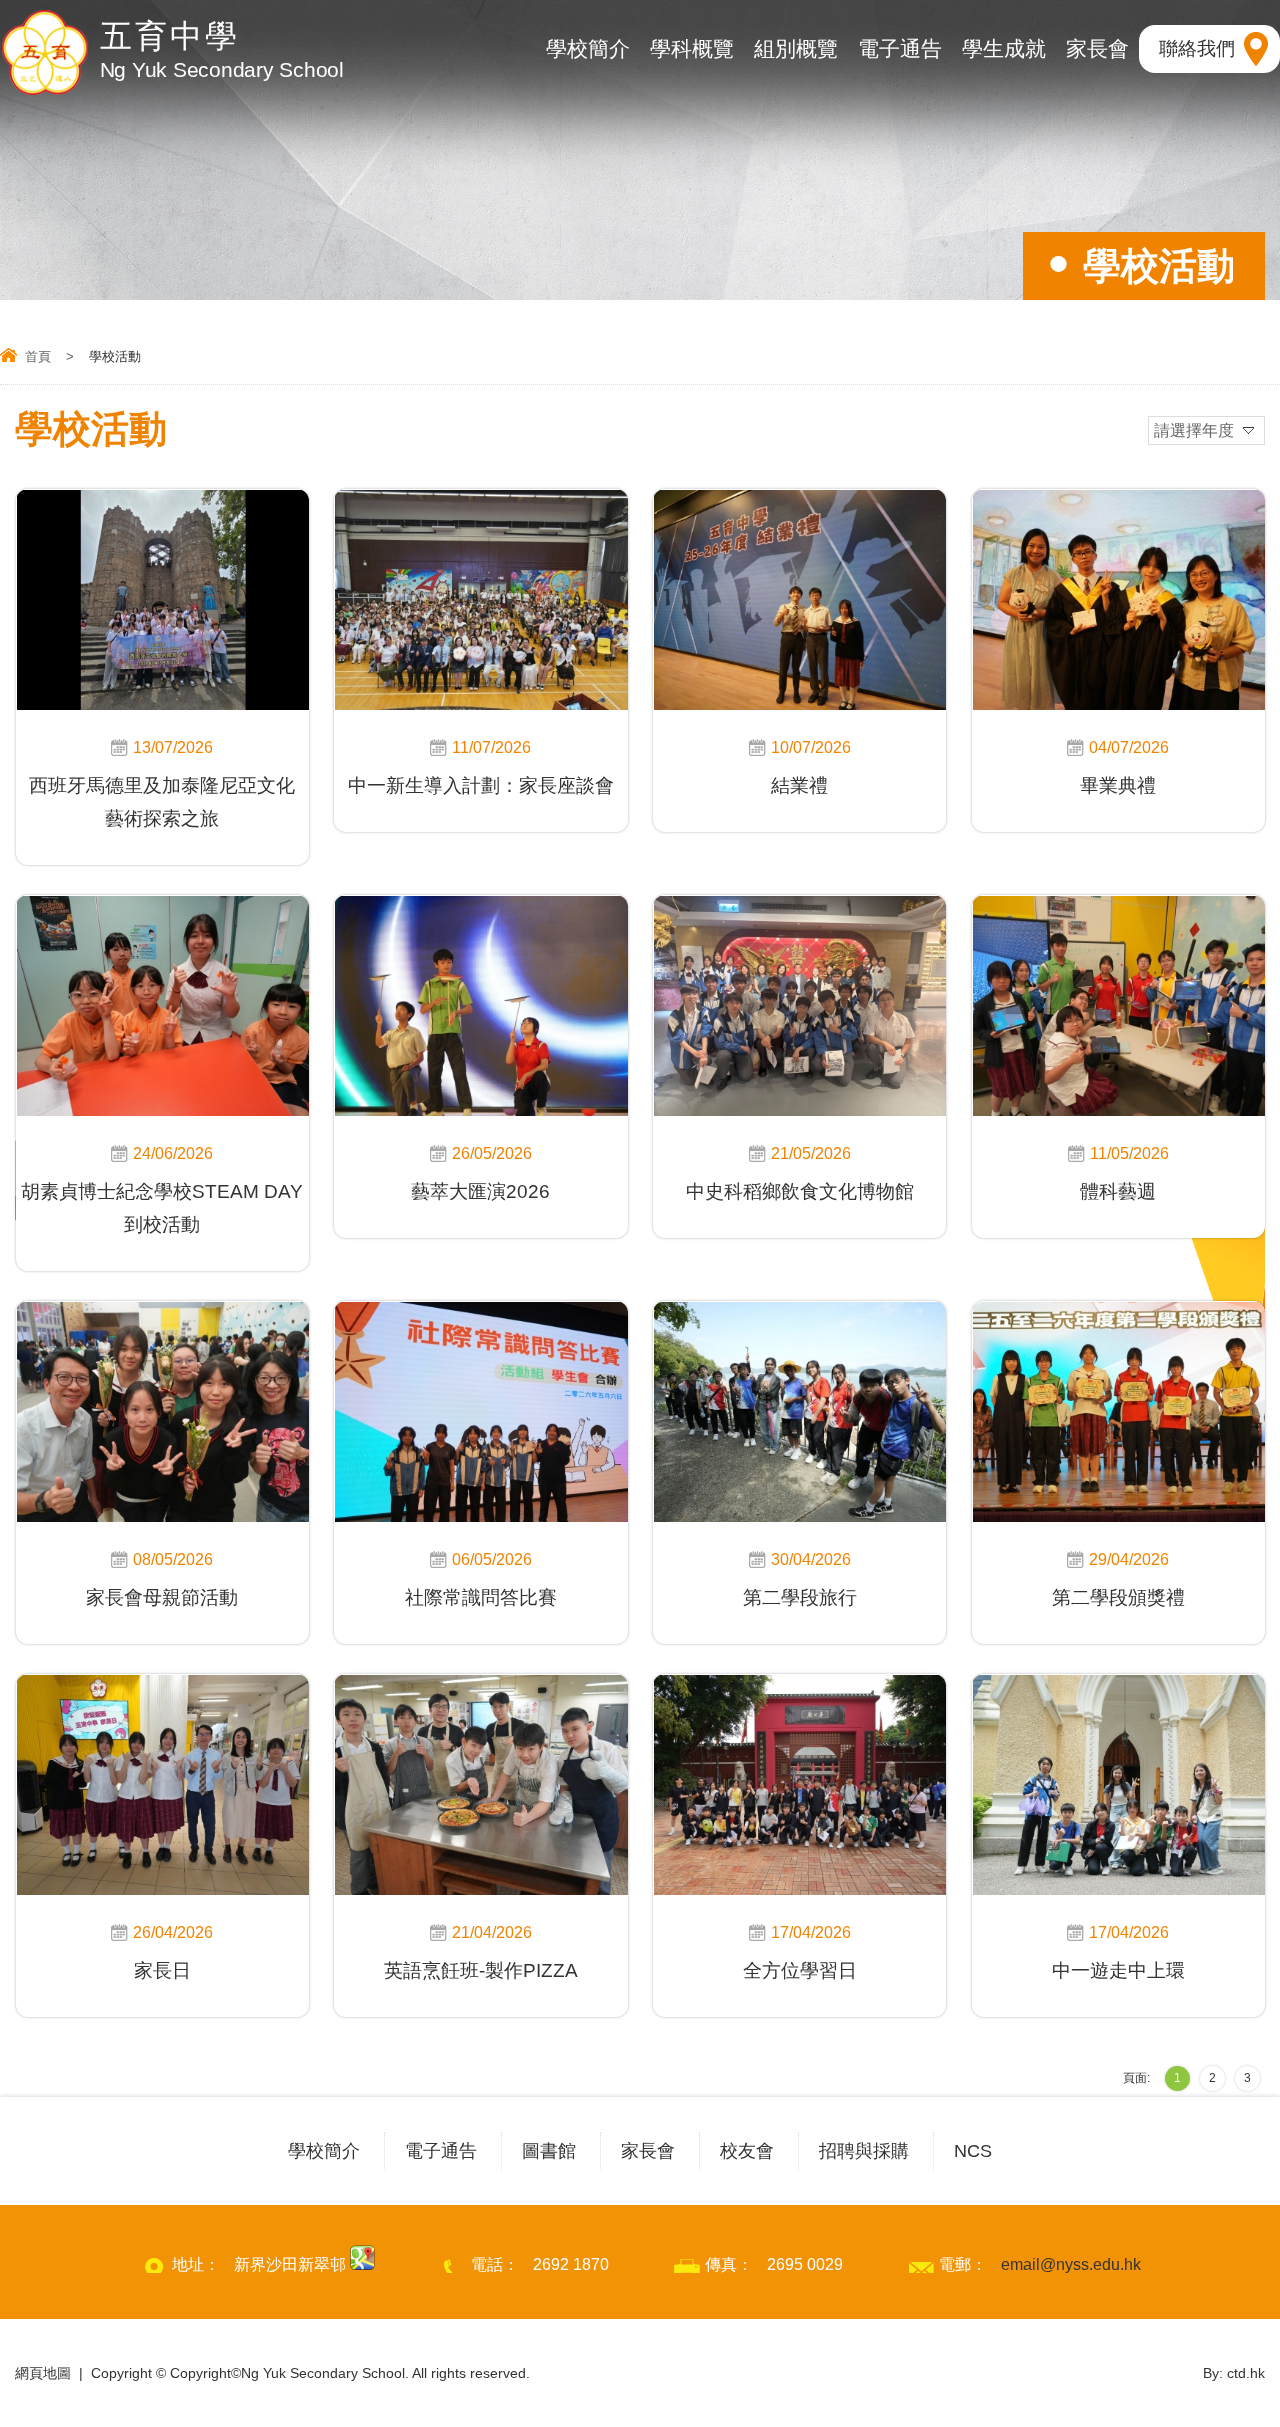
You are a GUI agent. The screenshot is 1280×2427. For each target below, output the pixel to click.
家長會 (1097, 48)
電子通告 (900, 48)
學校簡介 (588, 48)
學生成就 (1004, 48)
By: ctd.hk (1234, 2373)
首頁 (38, 356)
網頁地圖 (43, 2373)
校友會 (747, 2151)
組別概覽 (796, 48)
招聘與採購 (864, 2151)
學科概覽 (692, 48)
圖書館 (549, 2151)
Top (1229, 2339)
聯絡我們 (1197, 48)
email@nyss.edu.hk (1071, 2264)
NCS (973, 2151)
